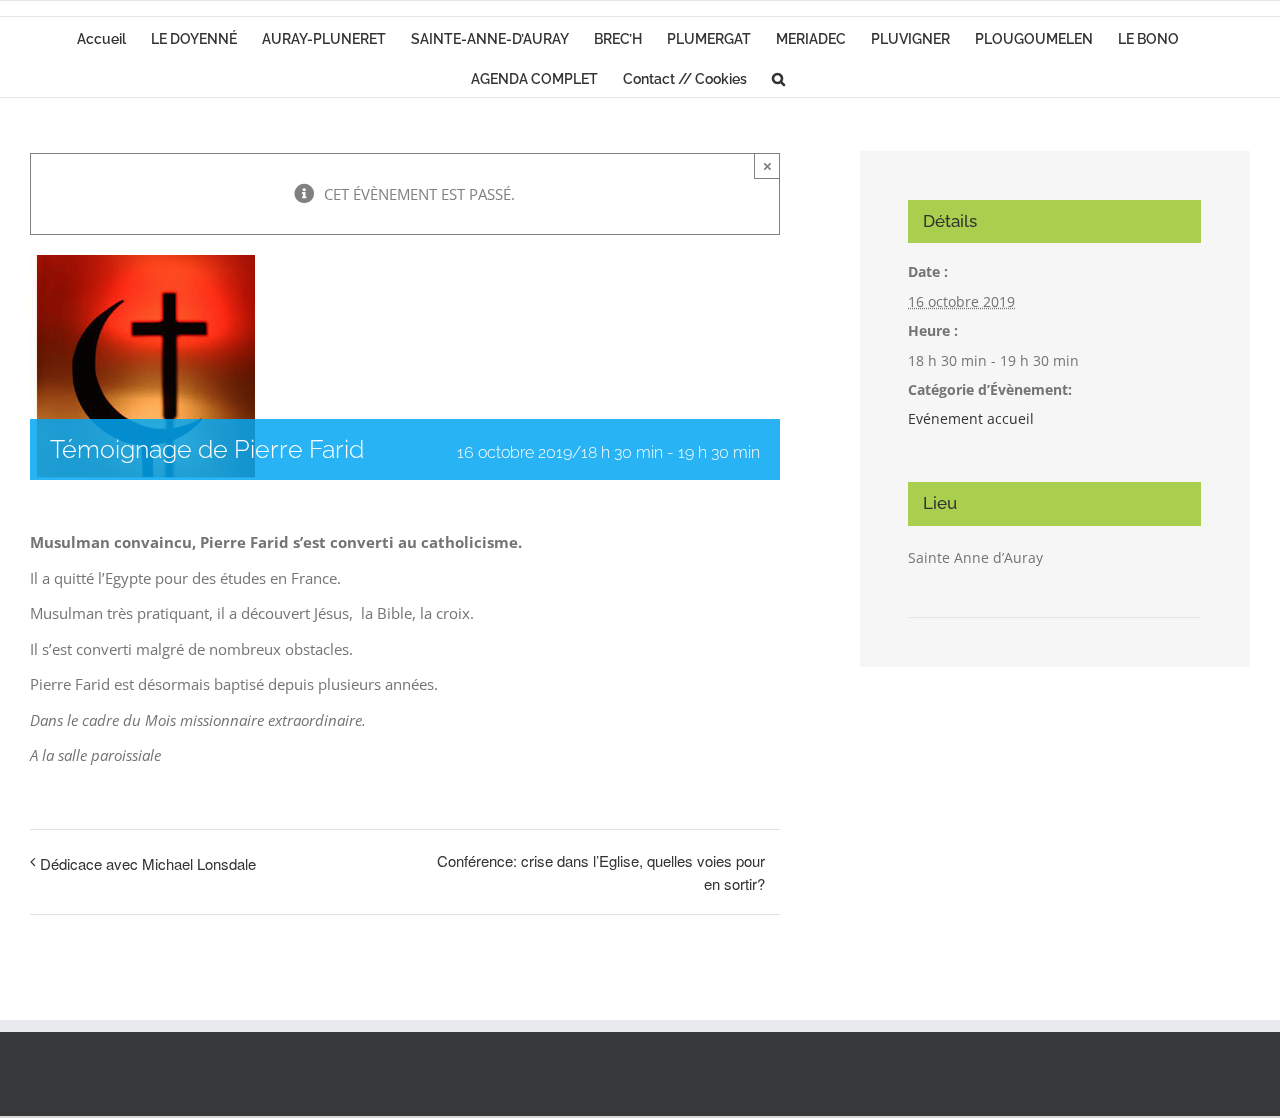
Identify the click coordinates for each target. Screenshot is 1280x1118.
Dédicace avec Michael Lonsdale (148, 863)
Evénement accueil (971, 418)
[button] (778, 77)
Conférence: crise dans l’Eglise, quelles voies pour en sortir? (601, 872)
